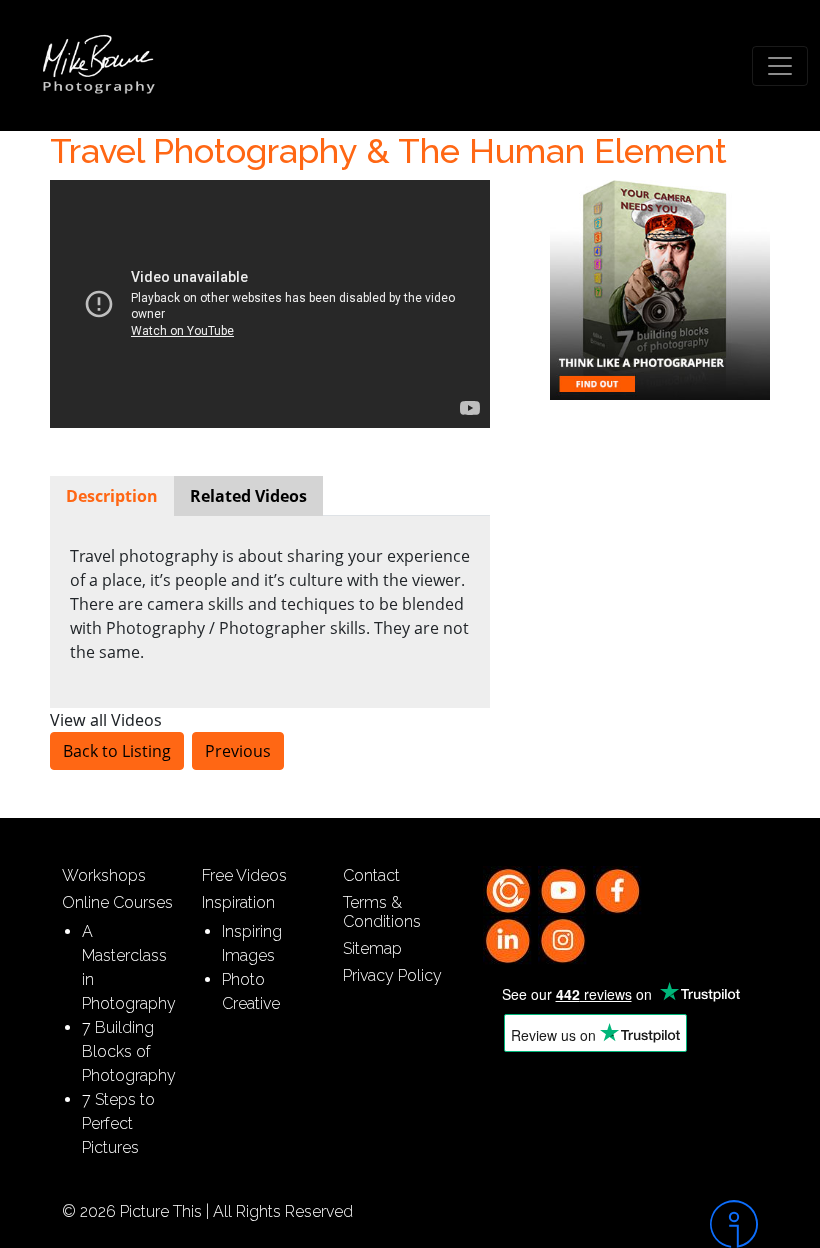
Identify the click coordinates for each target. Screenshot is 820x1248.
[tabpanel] (270, 604)
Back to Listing (117, 751)
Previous (238, 751)
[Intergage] (680, 1224)
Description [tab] (112, 496)
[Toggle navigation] (780, 66)
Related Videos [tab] (248, 496)
